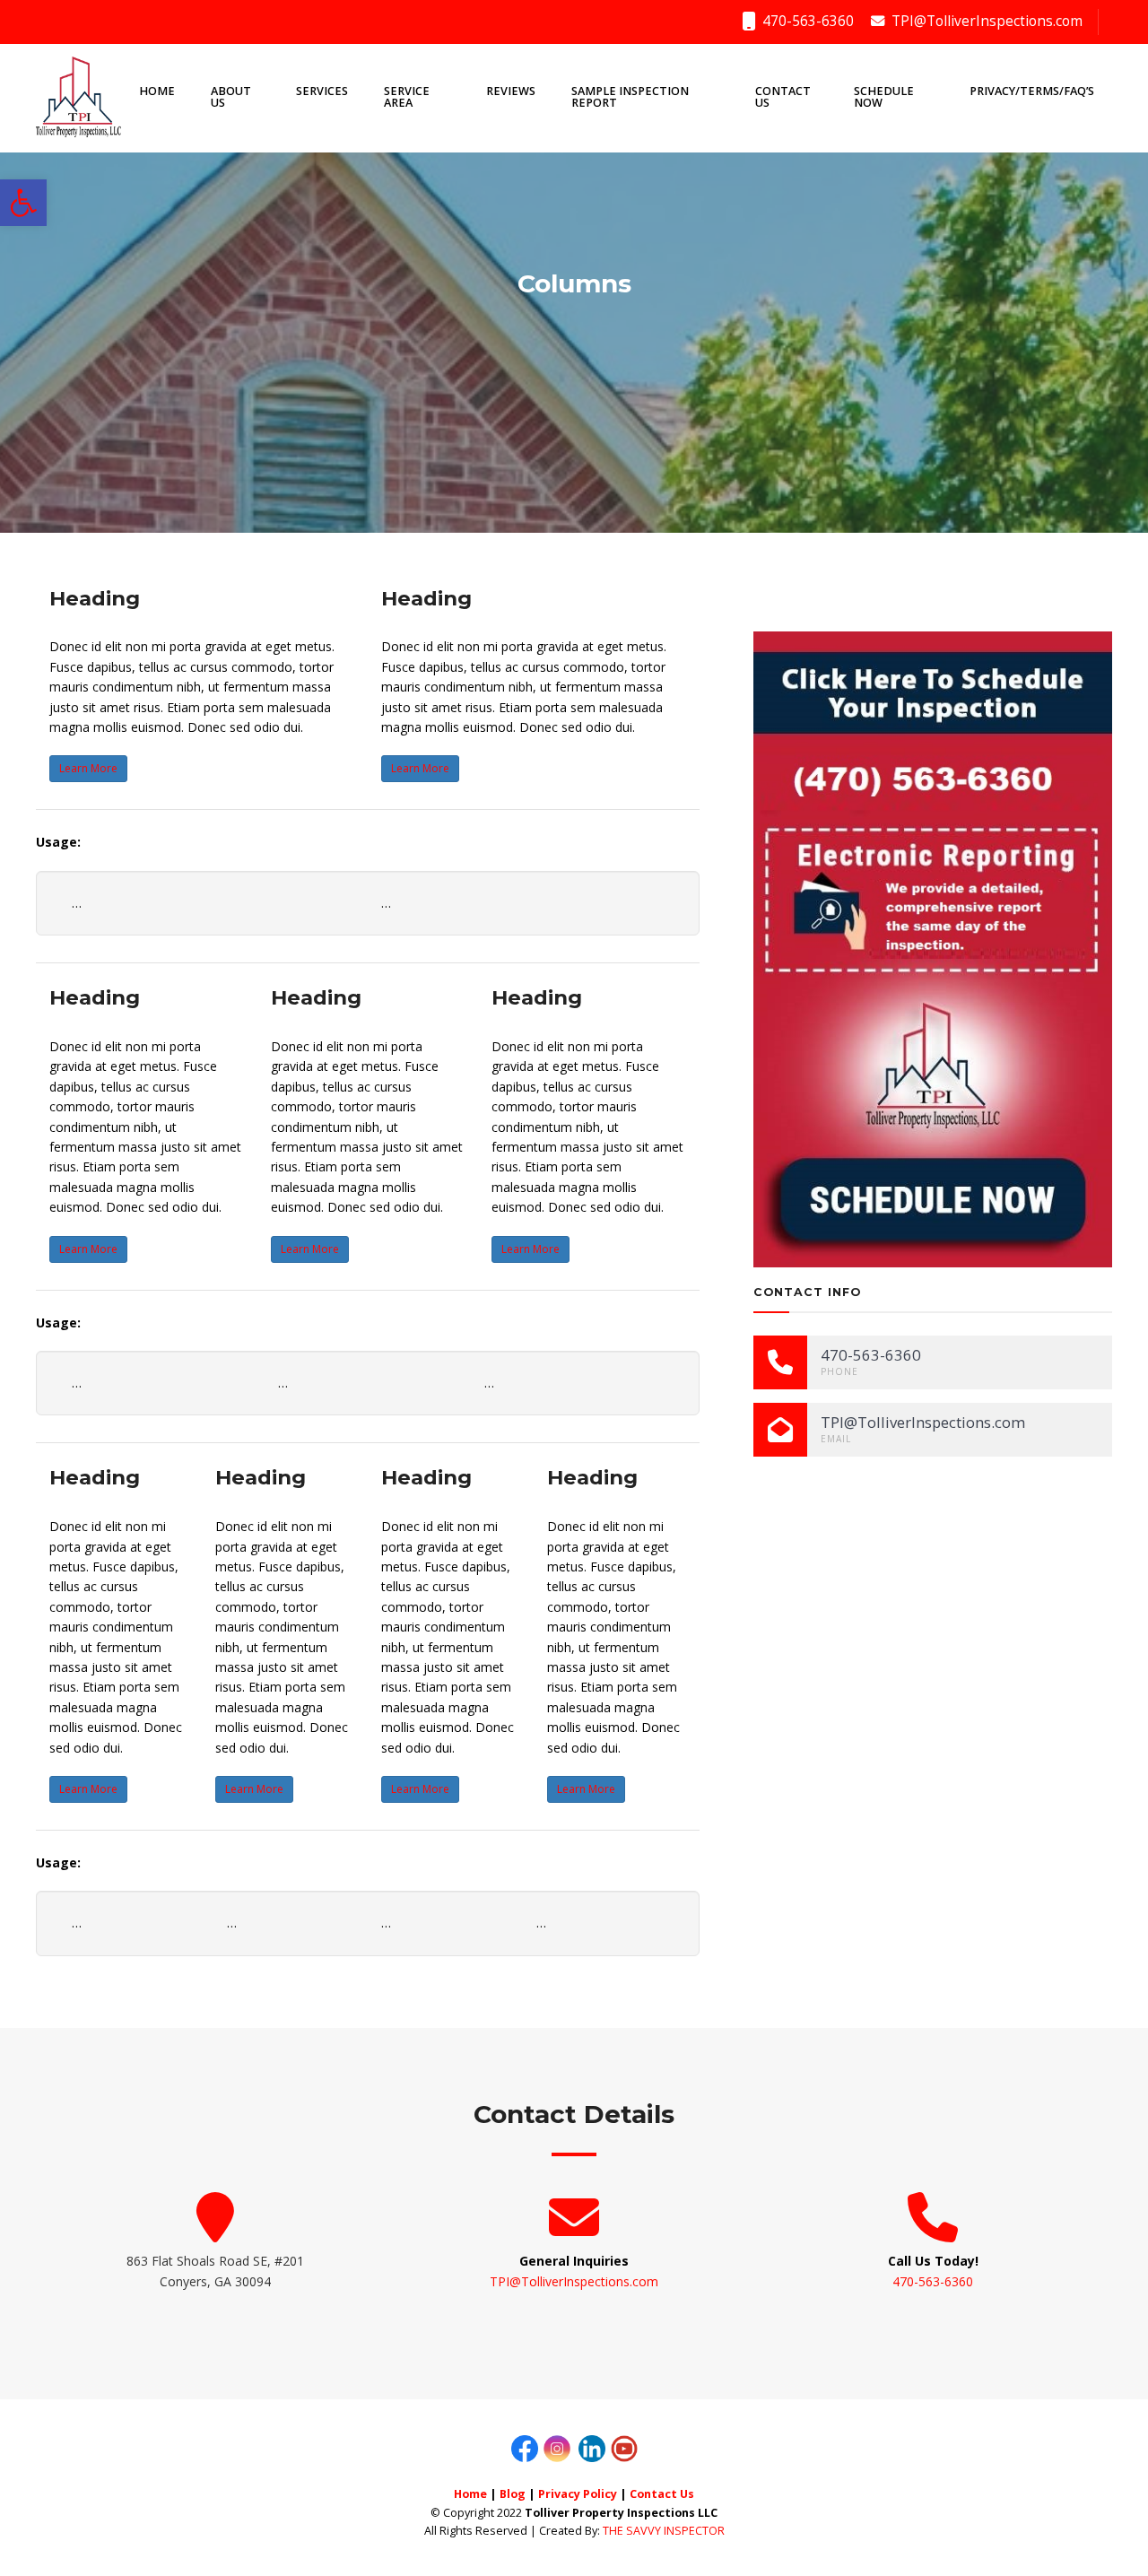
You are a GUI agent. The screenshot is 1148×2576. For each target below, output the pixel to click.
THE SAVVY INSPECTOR (664, 2531)
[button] (23, 203)
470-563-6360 (806, 21)
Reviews (511, 91)
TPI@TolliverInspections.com (985, 21)
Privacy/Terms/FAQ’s (1032, 91)
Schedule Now (884, 97)
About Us (231, 97)
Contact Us (783, 97)
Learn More (88, 768)
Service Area (407, 97)
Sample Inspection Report (630, 97)
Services (322, 91)
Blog (513, 2494)
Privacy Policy (578, 2494)
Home (157, 91)
